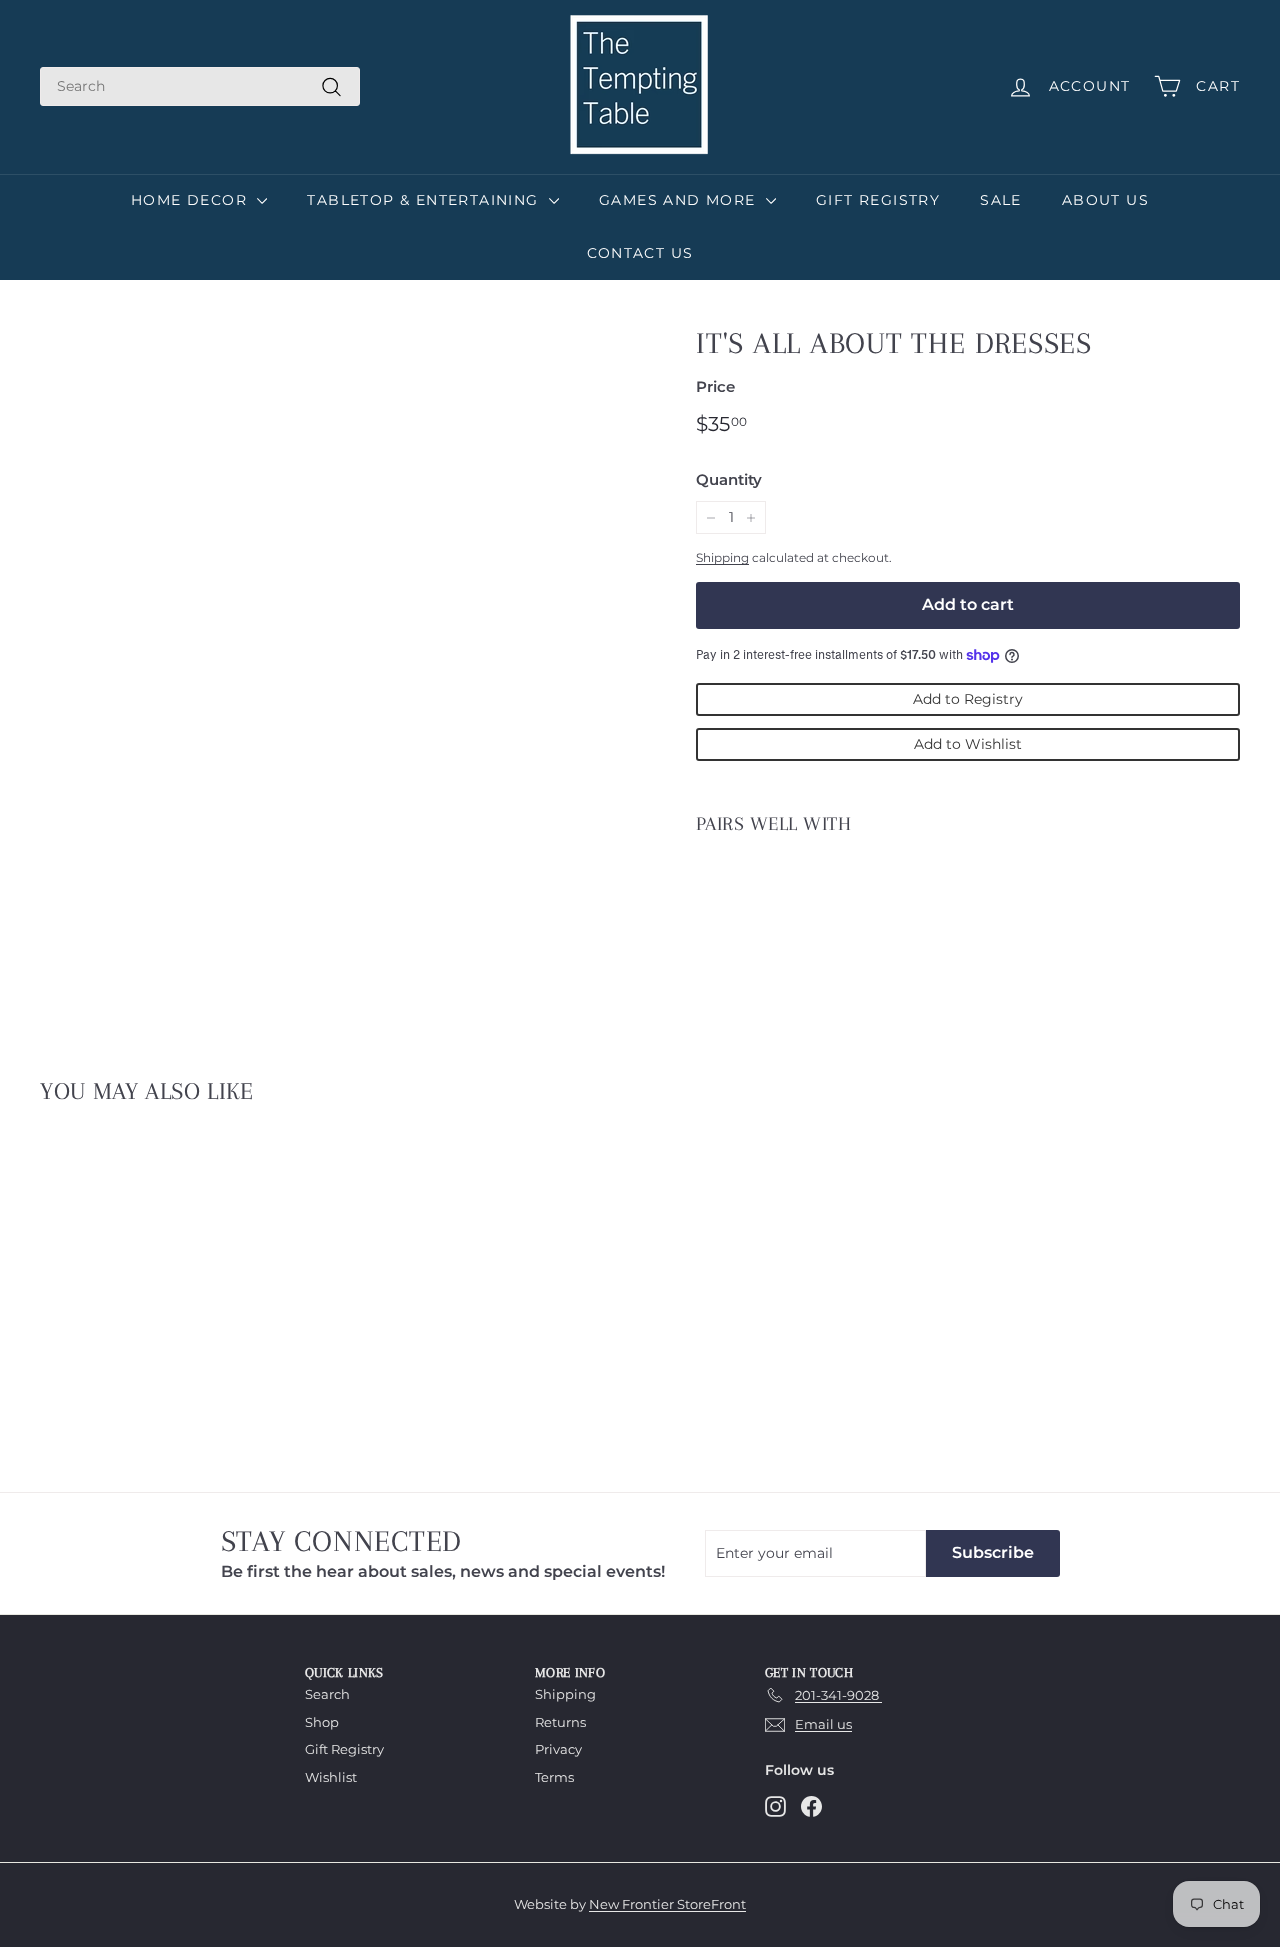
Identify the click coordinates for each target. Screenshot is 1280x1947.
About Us (1105, 200)
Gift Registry (878, 200)
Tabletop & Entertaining (425, 200)
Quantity (729, 479)
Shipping (722, 557)
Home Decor (191, 200)
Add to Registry (968, 699)
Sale (1001, 200)
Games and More (680, 200)
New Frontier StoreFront (667, 1904)
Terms (554, 1777)
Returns (560, 1722)
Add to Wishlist (968, 744)
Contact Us (640, 253)
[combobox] (200, 86)
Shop (322, 1722)
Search (327, 1694)
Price (715, 386)
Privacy (558, 1749)
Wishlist (331, 1777)
